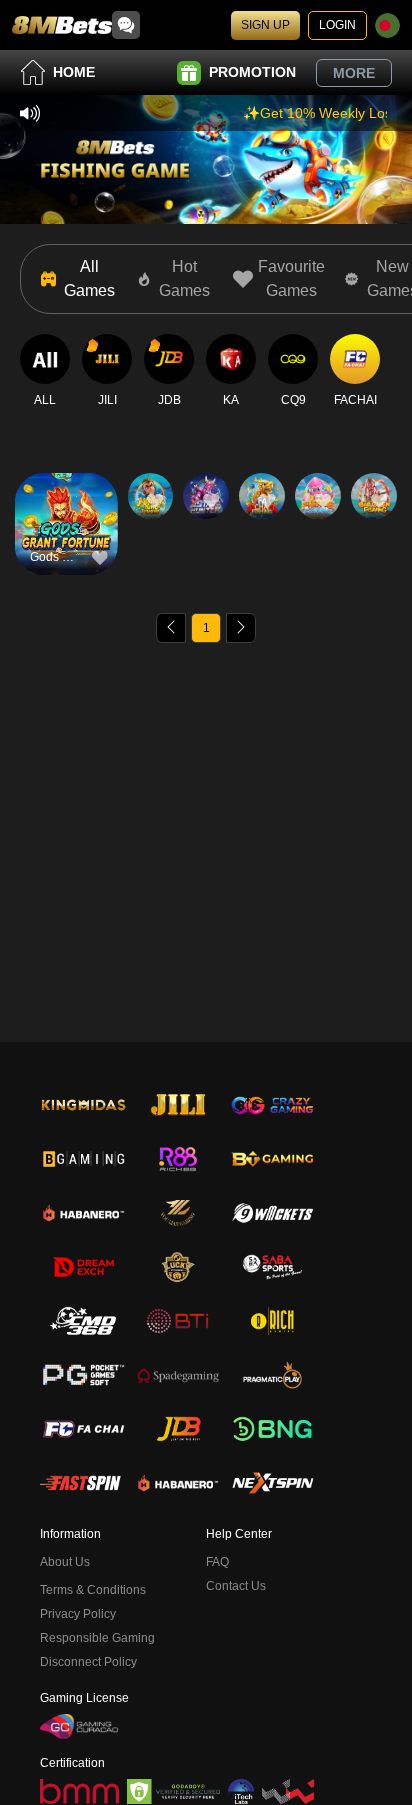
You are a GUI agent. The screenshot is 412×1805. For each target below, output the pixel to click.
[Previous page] (171, 628)
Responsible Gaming (97, 1638)
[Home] (62, 25)
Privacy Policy (78, 1614)
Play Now (66, 540)
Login (337, 25)
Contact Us (236, 1586)
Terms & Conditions (93, 1590)
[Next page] (241, 628)
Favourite (66, 494)
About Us (65, 1562)
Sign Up (265, 25)
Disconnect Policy (88, 1662)
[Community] (126, 25)
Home (74, 72)
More (354, 73)
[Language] (387, 25)
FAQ (217, 1562)
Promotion (252, 72)
